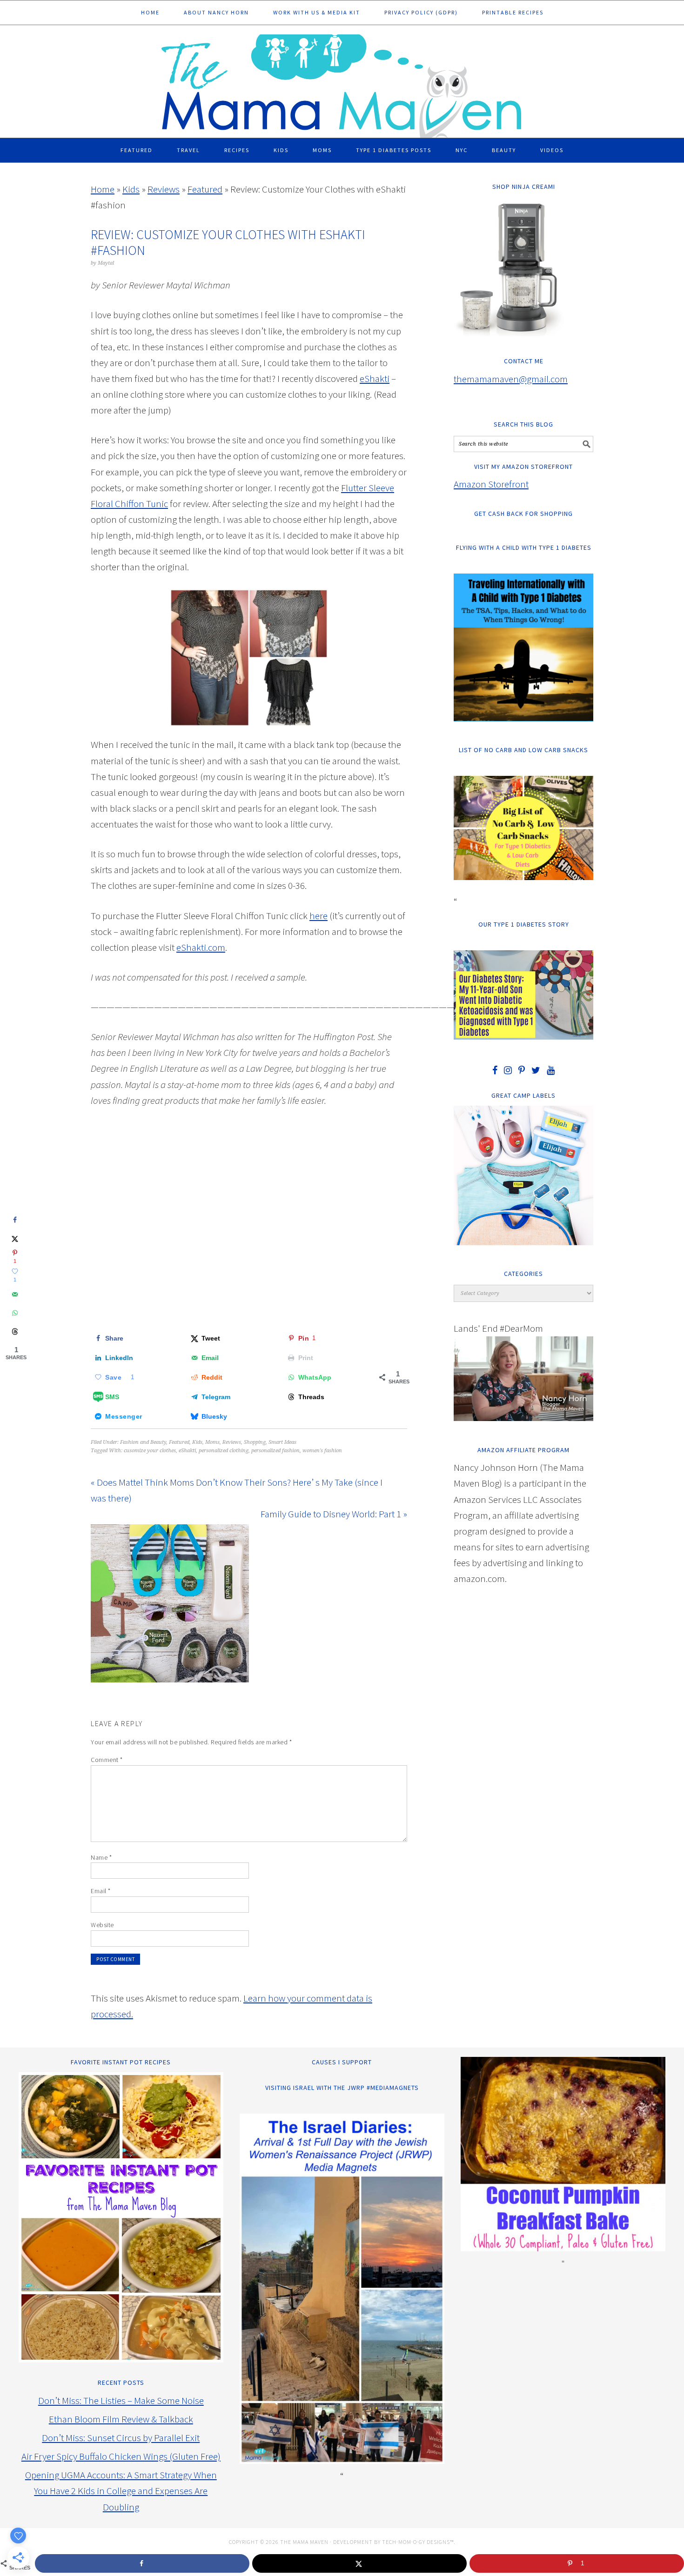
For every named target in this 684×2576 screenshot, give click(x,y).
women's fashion (322, 1451)
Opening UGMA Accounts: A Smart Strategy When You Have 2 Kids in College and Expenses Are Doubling (121, 2491)
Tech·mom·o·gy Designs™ (418, 2542)
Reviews (164, 189)
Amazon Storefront (491, 484)
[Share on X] (15, 1239)
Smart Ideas (282, 1442)
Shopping (255, 1442)
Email (101, 1891)
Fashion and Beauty (143, 1442)
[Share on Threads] (15, 1332)
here (319, 916)
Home (103, 189)
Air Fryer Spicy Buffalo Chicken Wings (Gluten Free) (121, 2456)
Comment (107, 1760)
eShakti (375, 378)
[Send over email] (15, 1295)
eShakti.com (201, 947)
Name (101, 1857)
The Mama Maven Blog (342, 82)
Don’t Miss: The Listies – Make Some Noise (121, 2400)
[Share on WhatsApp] (15, 1313)
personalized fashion (275, 1451)
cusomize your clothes (150, 1451)
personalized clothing (224, 1451)
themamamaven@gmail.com (511, 379)
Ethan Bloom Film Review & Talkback (121, 2419)
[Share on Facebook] (15, 1220)
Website (102, 1925)
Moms (212, 1442)
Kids (131, 189)
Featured (205, 189)
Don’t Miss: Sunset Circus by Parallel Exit (121, 2438)
